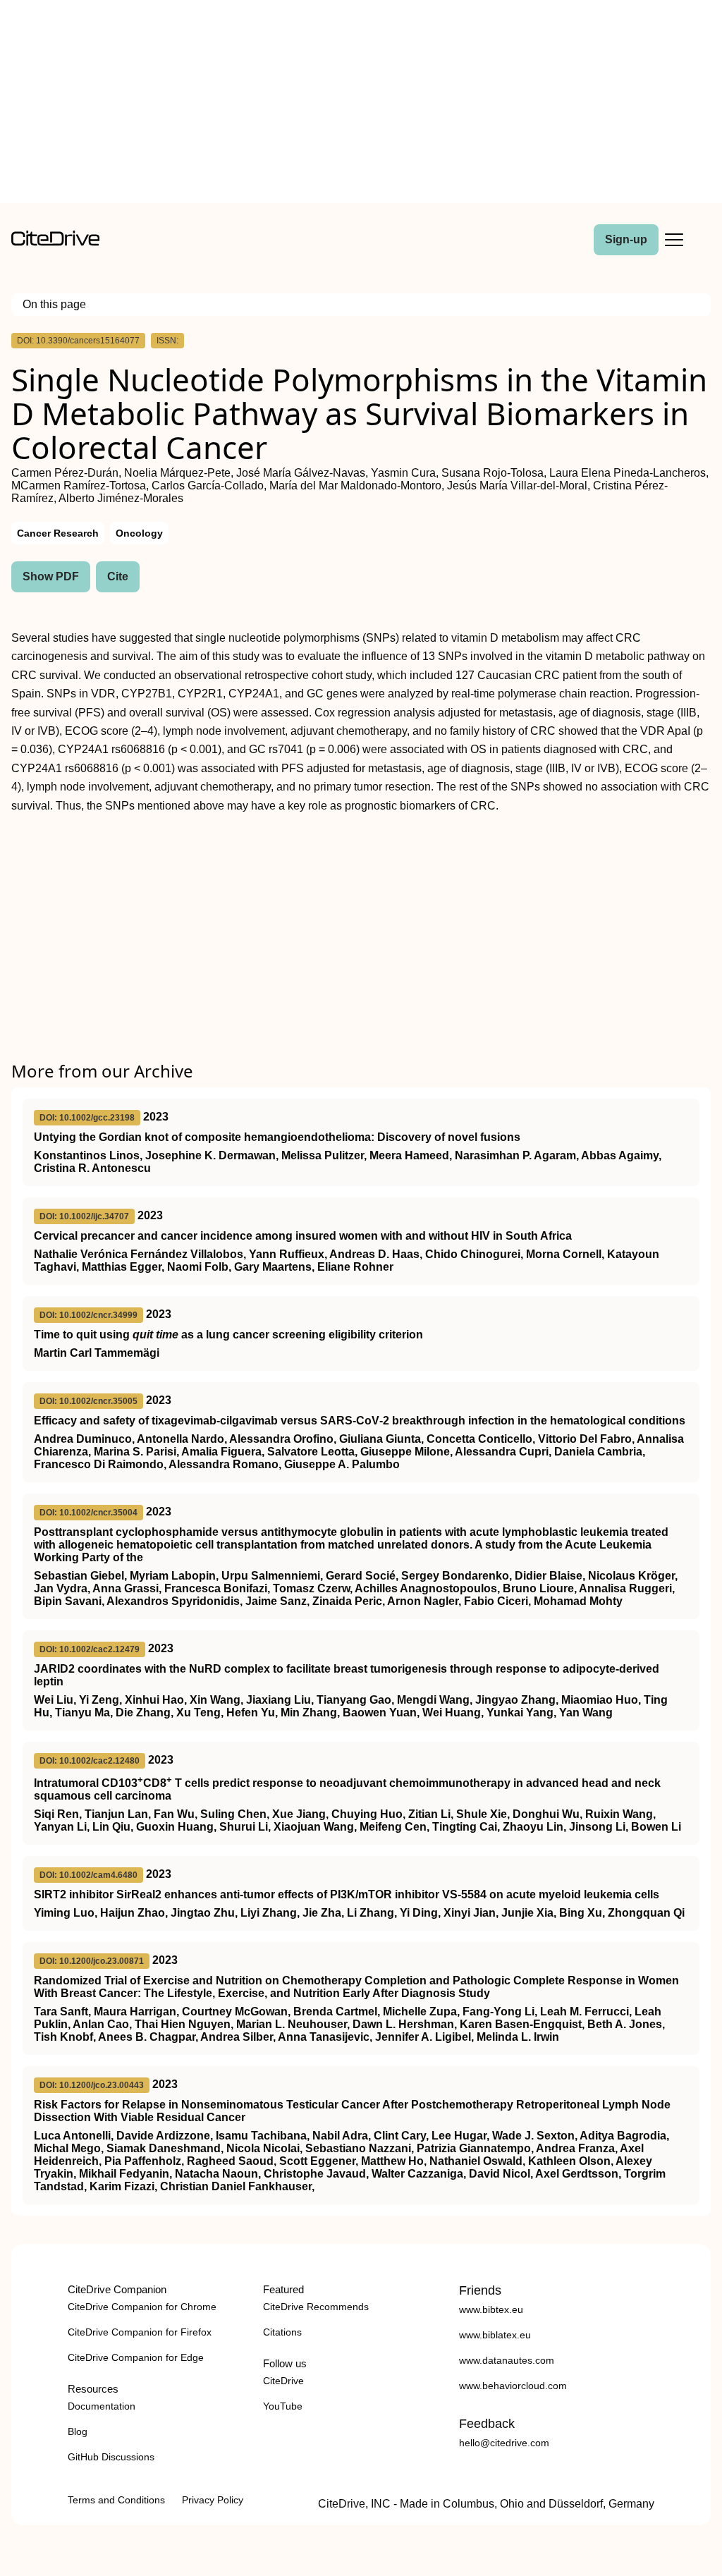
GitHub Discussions (111, 2457)
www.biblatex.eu (495, 2335)
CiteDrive (283, 2381)
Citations (282, 2332)
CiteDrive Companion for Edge (136, 2357)
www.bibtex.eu (491, 2309)
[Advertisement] (361, 104)
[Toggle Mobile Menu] (674, 240)
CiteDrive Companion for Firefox (140, 2332)
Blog (78, 2431)
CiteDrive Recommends (316, 2307)
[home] (55, 242)
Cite (118, 576)
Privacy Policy (213, 2500)
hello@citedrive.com (504, 2443)
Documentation (102, 2406)
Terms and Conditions (116, 2500)
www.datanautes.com (507, 2360)
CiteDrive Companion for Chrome (142, 2307)
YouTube (283, 2406)
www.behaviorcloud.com (513, 2386)
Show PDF (51, 576)
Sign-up (626, 239)
